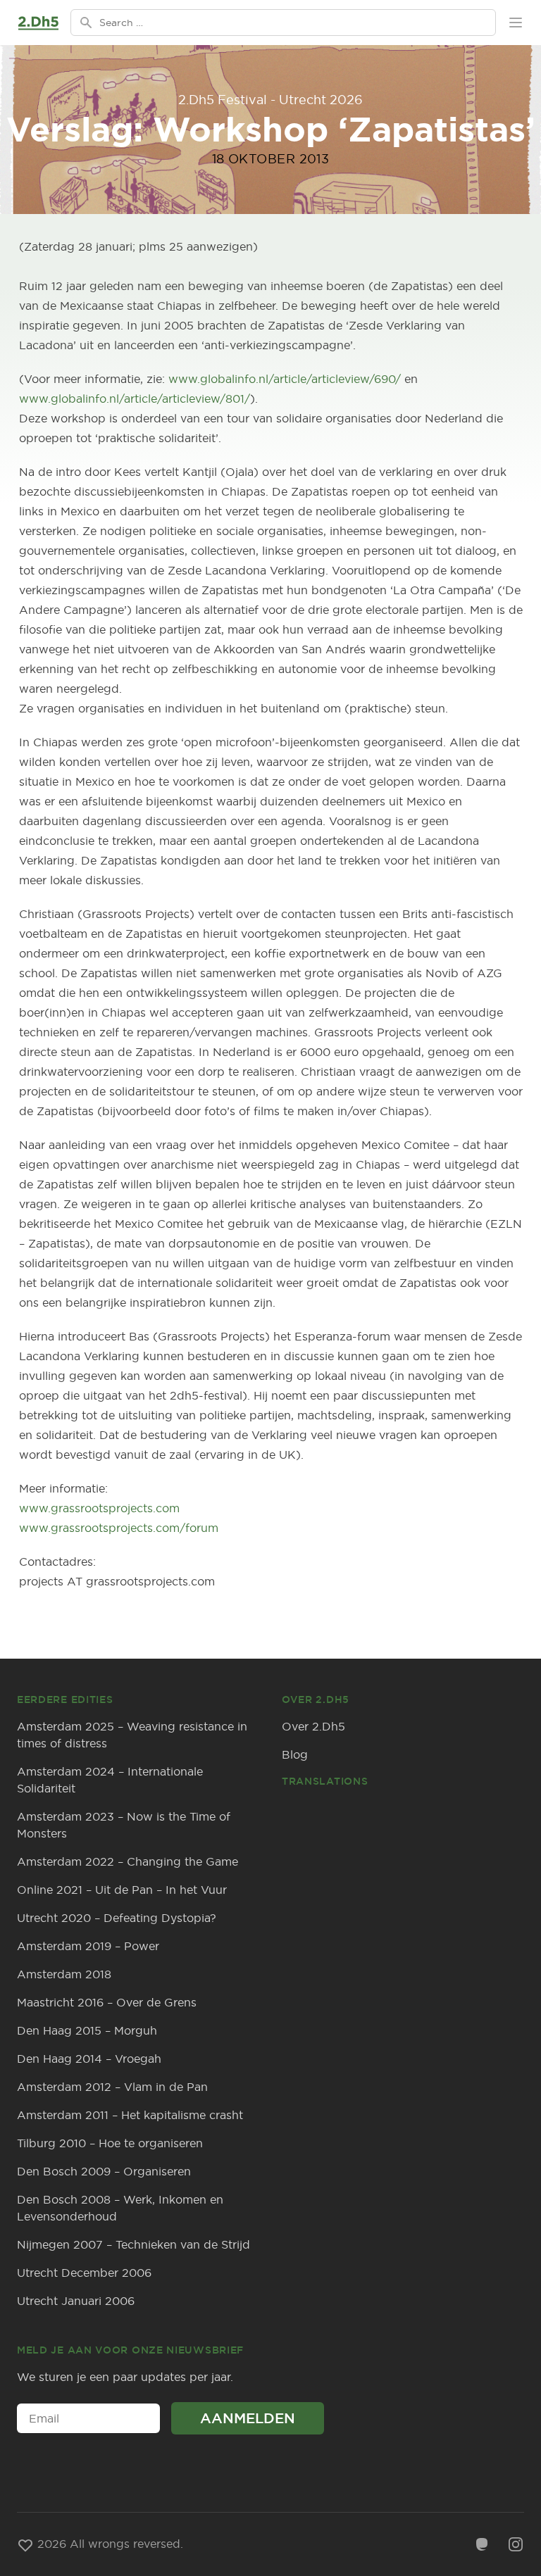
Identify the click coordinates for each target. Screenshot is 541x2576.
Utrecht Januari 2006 (76, 2301)
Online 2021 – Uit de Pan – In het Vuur (122, 1890)
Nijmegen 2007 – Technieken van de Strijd (133, 2244)
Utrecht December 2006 (84, 2273)
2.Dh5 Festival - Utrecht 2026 (270, 100)
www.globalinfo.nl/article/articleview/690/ (285, 379)
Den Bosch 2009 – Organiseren (104, 2171)
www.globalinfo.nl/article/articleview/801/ (135, 398)
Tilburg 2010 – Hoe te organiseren (110, 2143)
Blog (295, 1754)
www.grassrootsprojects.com (99, 1508)
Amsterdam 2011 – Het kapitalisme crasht (130, 2115)
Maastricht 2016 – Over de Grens (107, 2002)
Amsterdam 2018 (64, 1974)
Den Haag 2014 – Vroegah (89, 2059)
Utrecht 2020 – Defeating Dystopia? (117, 1918)
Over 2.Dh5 (313, 1726)
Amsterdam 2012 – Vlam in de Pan (112, 2087)
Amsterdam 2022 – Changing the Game (128, 1861)
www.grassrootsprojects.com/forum (119, 1528)
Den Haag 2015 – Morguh (87, 2030)
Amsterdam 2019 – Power (88, 1946)
